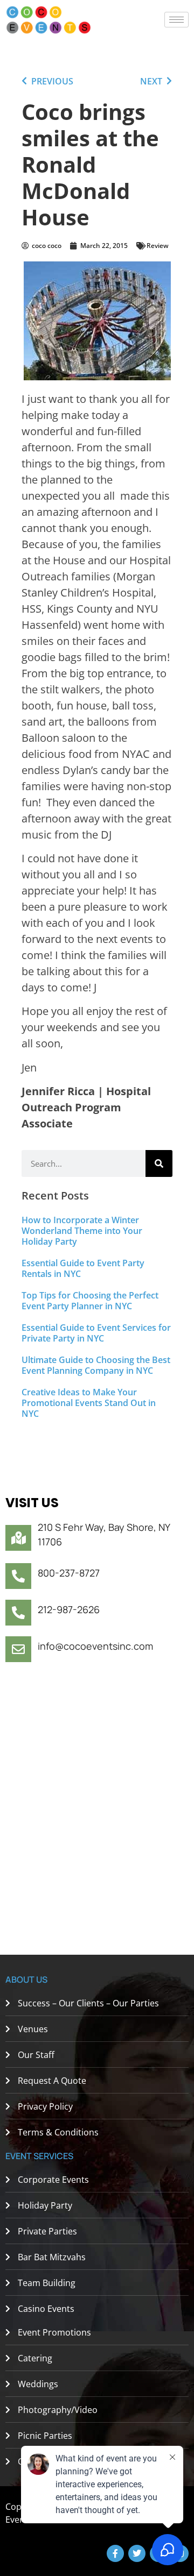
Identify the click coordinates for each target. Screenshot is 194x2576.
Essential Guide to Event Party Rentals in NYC (83, 1268)
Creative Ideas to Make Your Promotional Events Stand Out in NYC (89, 1403)
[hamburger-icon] (176, 20)
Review (158, 246)
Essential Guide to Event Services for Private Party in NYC (96, 1333)
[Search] (159, 1163)
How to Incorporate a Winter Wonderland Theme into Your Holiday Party (82, 1231)
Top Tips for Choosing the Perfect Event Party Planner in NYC (90, 1301)
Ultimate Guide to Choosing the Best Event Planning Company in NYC (96, 1365)
